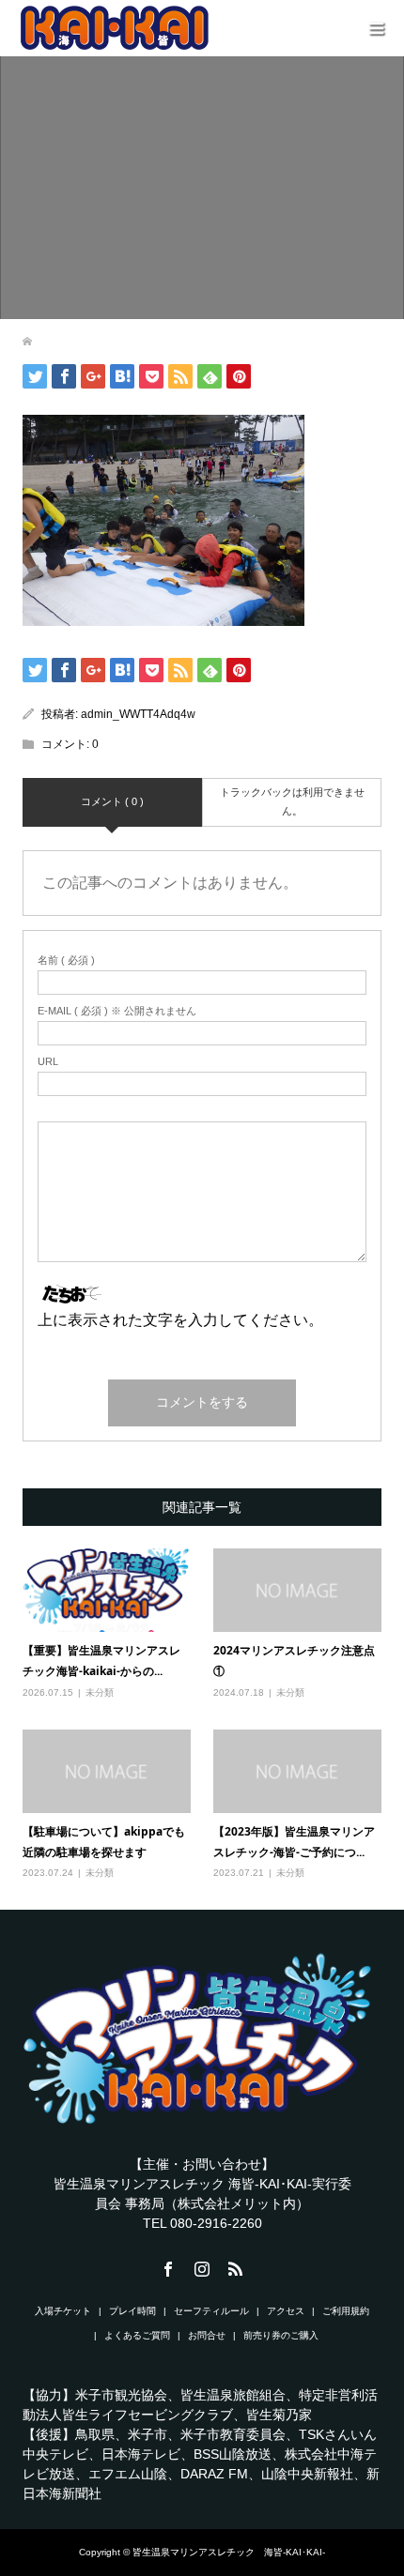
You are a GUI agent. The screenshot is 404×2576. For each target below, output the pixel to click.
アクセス (286, 2311)
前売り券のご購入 (281, 2335)
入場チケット (63, 2311)
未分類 (100, 1692)
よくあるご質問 (137, 2335)
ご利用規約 (346, 2311)
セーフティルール (211, 2311)
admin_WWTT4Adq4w (138, 714)
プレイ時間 (132, 2311)
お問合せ (207, 2335)
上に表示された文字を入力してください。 (180, 1320)
